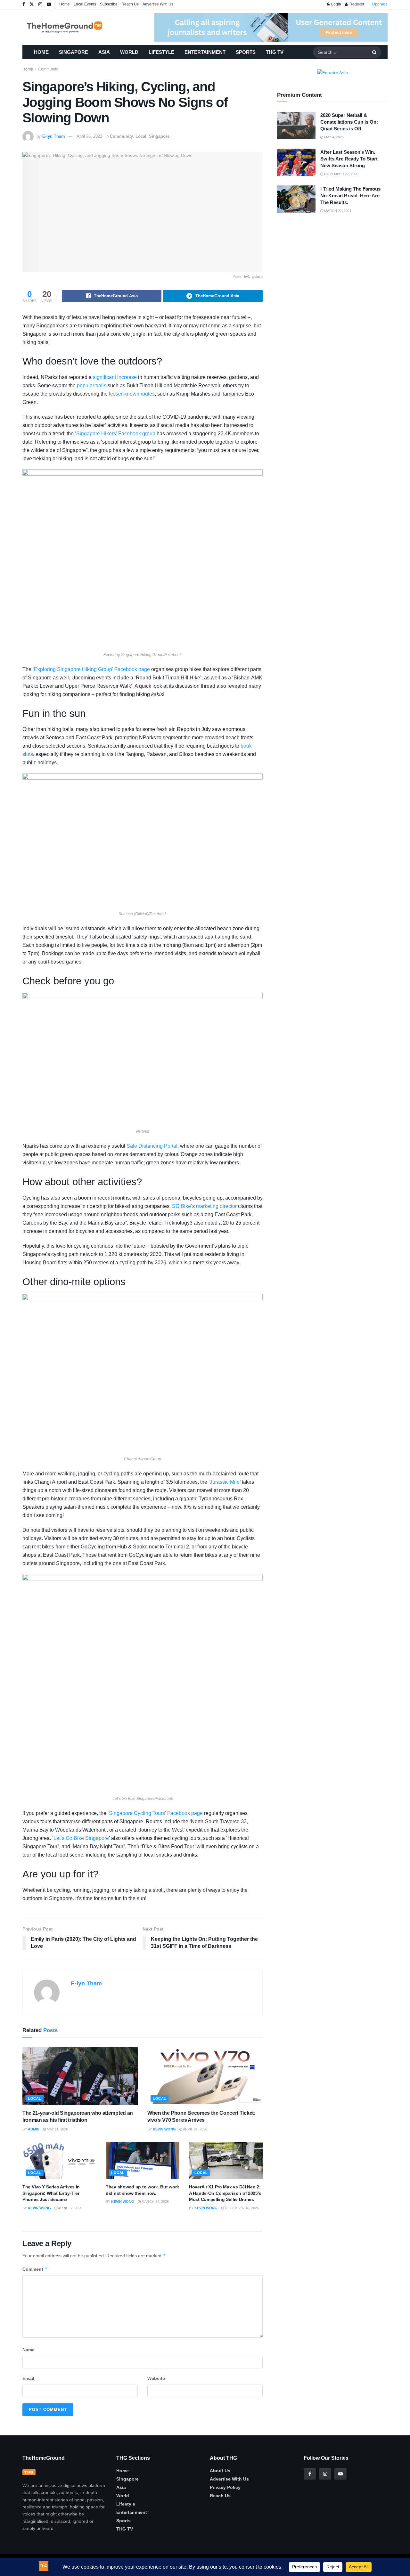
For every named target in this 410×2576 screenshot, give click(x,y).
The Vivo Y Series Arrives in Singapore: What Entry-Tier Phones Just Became (51, 2193)
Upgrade (380, 4)
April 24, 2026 (195, 2129)
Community (48, 69)
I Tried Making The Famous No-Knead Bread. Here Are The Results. (350, 196)
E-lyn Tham (54, 136)
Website (156, 2378)
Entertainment (205, 52)
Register (356, 4)
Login (336, 4)
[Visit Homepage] (74, 27)
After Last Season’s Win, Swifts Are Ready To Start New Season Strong (349, 159)
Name (29, 2350)
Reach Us (130, 4)
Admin (34, 2129)
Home (65, 4)
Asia (104, 52)
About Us (220, 2471)
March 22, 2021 (337, 211)
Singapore (74, 52)
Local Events (85, 4)
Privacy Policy (225, 2487)
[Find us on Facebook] (24, 4)
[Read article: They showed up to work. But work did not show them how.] (143, 2161)
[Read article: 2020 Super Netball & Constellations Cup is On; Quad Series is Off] (296, 126)
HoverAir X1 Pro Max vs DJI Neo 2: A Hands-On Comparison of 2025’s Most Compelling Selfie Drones (225, 2193)
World (129, 52)
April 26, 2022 (89, 136)
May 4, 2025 (333, 137)
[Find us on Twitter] (32, 4)
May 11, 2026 (57, 2129)
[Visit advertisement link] (271, 27)
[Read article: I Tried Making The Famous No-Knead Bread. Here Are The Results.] (296, 199)
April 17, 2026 (70, 2208)
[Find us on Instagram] (40, 4)
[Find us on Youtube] (49, 4)
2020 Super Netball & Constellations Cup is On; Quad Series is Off (349, 122)
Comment (35, 2269)
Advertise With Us (158, 4)
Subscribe (109, 4)
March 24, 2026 (155, 2202)
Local (141, 136)
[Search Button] (375, 52)
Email (28, 2378)
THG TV (275, 52)
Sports (246, 52)
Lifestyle (161, 52)
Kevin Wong (164, 2129)
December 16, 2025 (241, 2208)
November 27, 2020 (341, 174)
